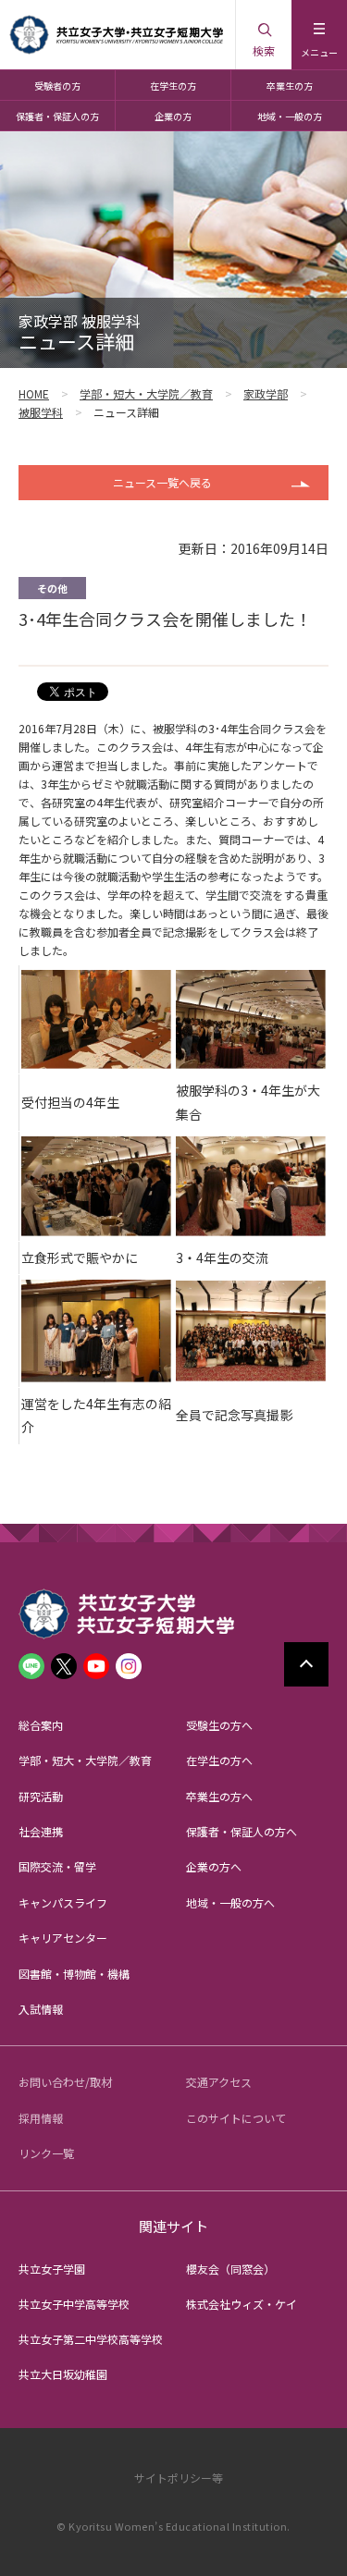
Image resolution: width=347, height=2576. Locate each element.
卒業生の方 (290, 86)
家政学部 (266, 393)
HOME (34, 393)
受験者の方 (57, 86)
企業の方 (173, 116)
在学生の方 (173, 86)
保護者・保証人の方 (57, 116)
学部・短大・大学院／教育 (146, 393)
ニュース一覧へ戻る (162, 482)
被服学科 (41, 412)
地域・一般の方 (290, 116)
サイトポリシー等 (179, 2478)
